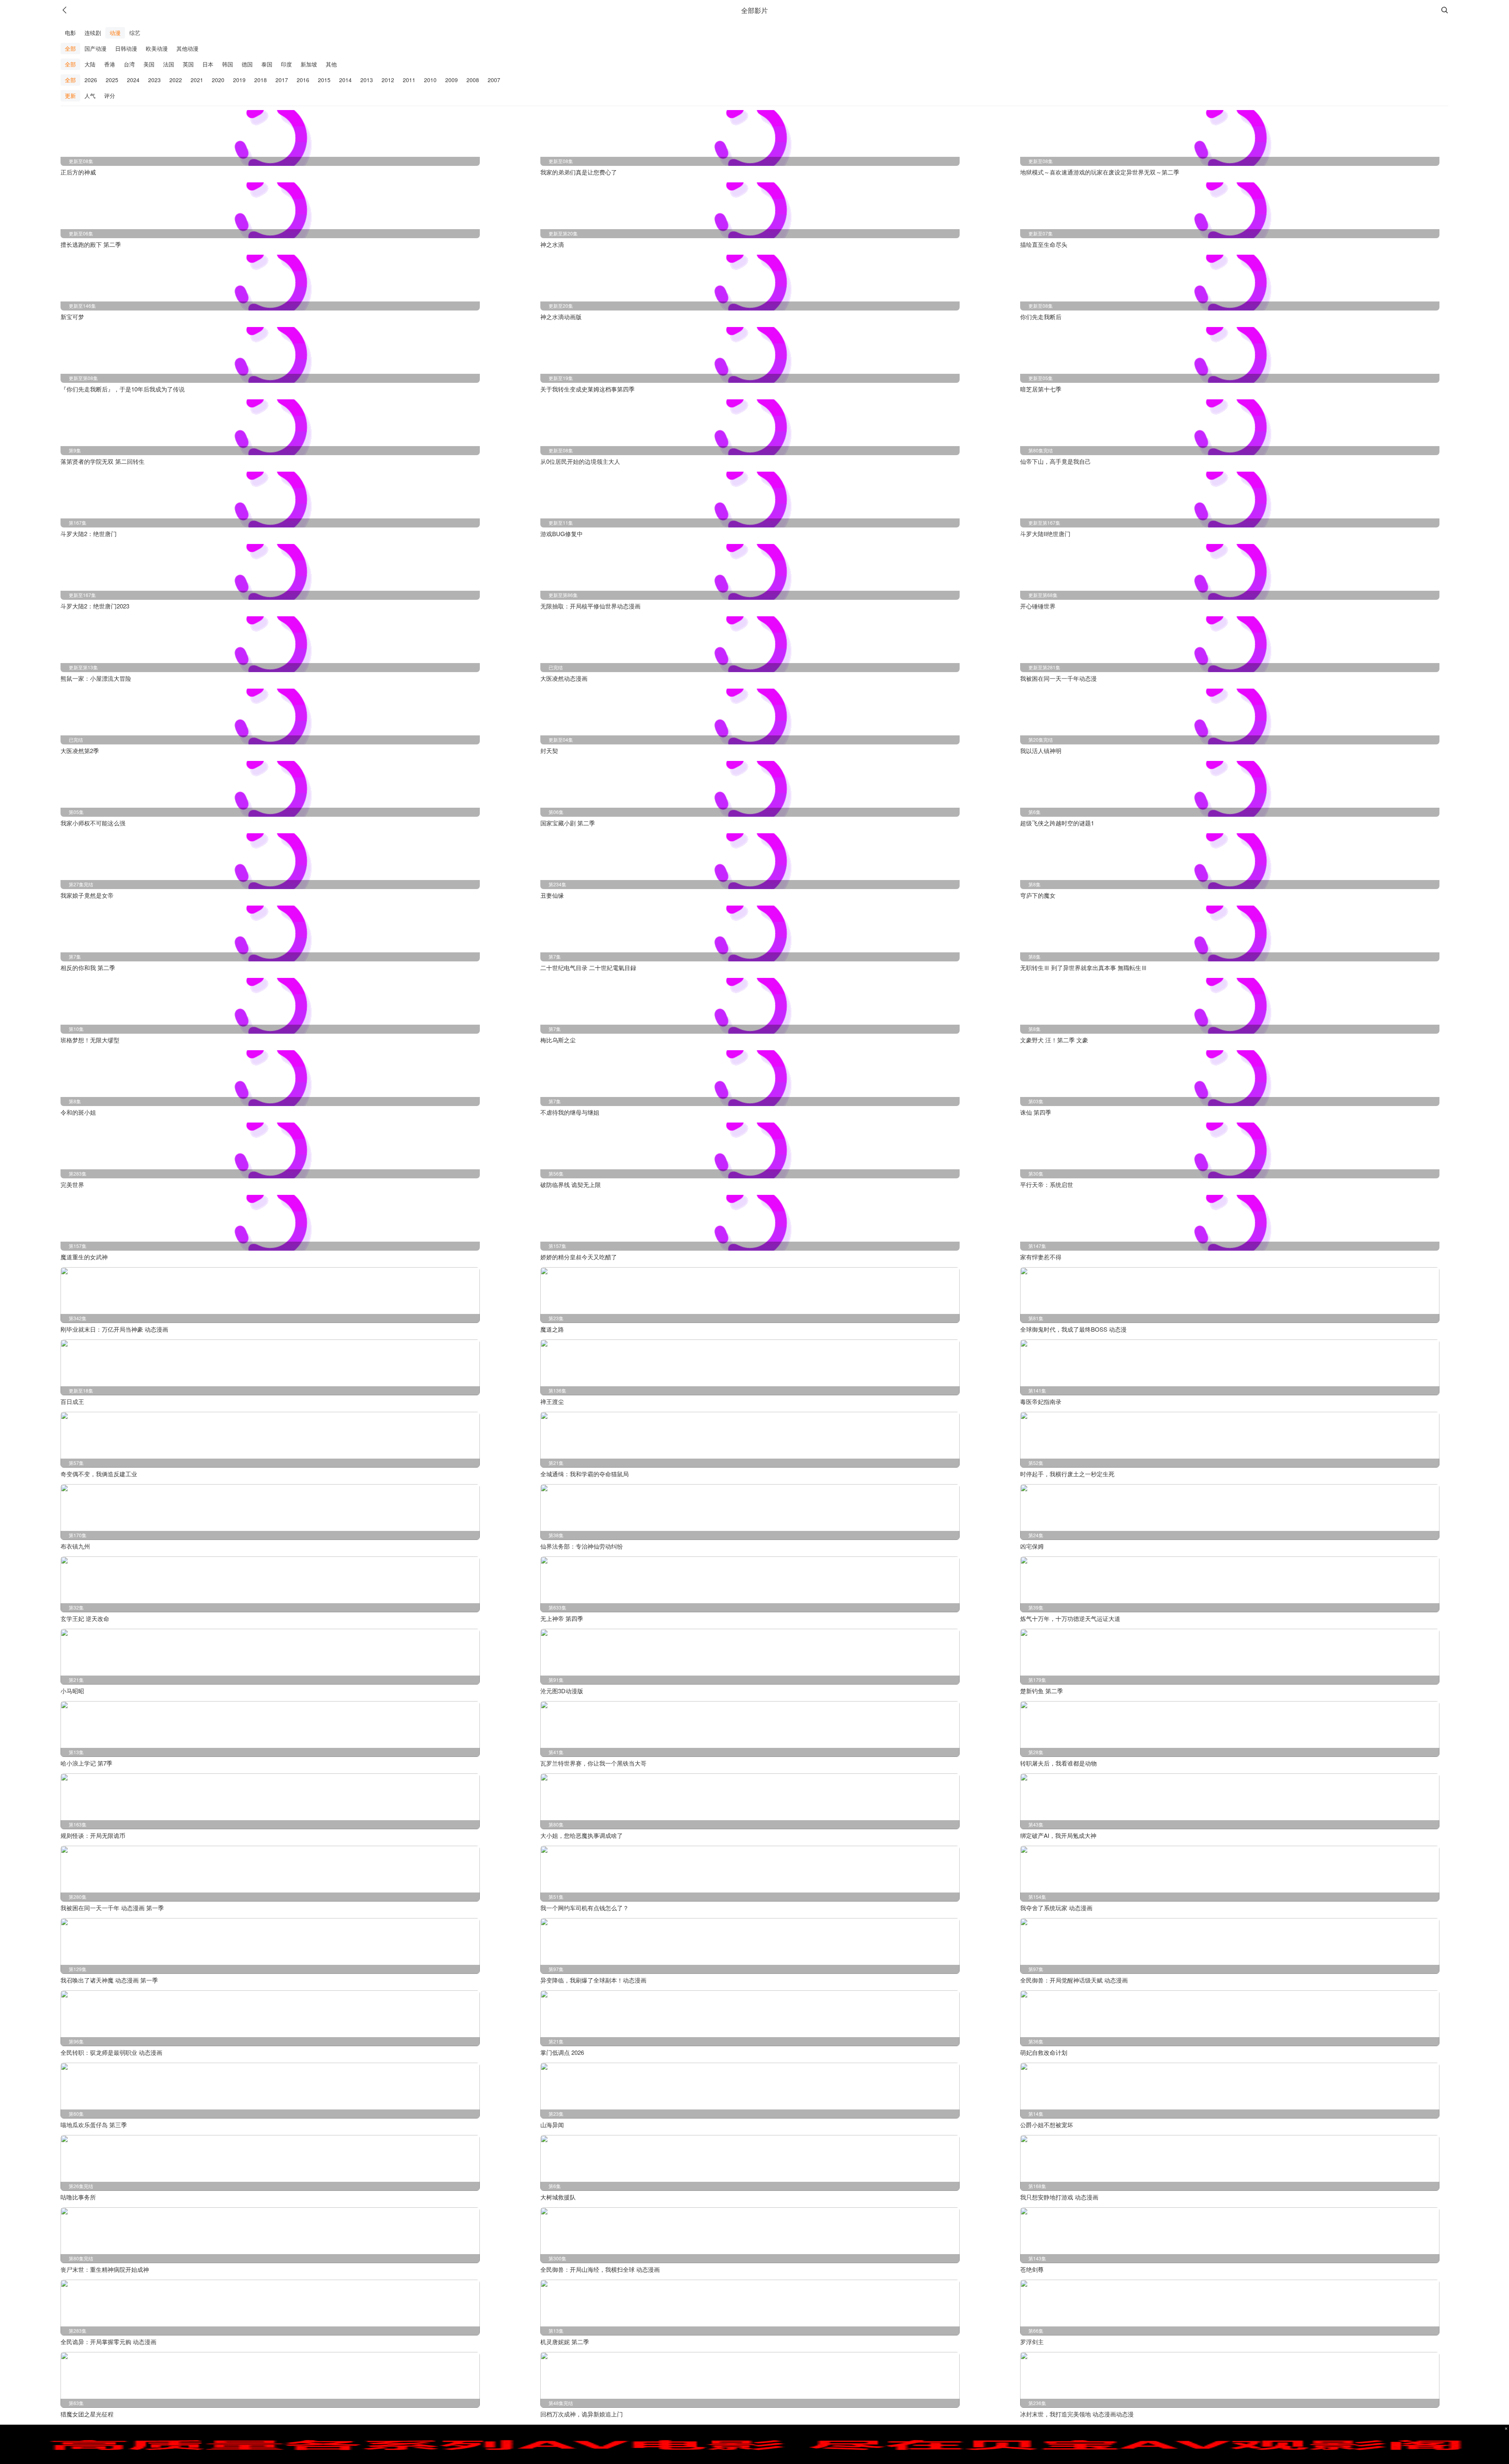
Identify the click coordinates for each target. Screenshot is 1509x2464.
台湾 (129, 64)
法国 (169, 64)
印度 (286, 64)
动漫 (115, 33)
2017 (282, 80)
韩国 (228, 64)
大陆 (90, 64)
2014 (345, 80)
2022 (176, 80)
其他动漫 (187, 48)
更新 (70, 96)
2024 (133, 80)
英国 (188, 64)
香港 (110, 64)
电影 (70, 33)
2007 (494, 80)
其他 (331, 64)
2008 (473, 80)
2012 (388, 80)
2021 (197, 80)
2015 (324, 80)
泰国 (267, 64)
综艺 (135, 33)
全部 (70, 48)
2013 (367, 80)
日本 (208, 64)
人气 (90, 96)
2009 (452, 80)
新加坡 (309, 64)
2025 (112, 80)
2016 (303, 80)
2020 (218, 80)
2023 (154, 80)
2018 (261, 80)
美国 (149, 64)
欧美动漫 (157, 48)
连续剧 (93, 33)
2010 (430, 80)
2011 (409, 80)
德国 (247, 64)
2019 (239, 80)
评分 (110, 96)
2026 (91, 80)
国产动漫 (95, 48)
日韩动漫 (126, 48)
